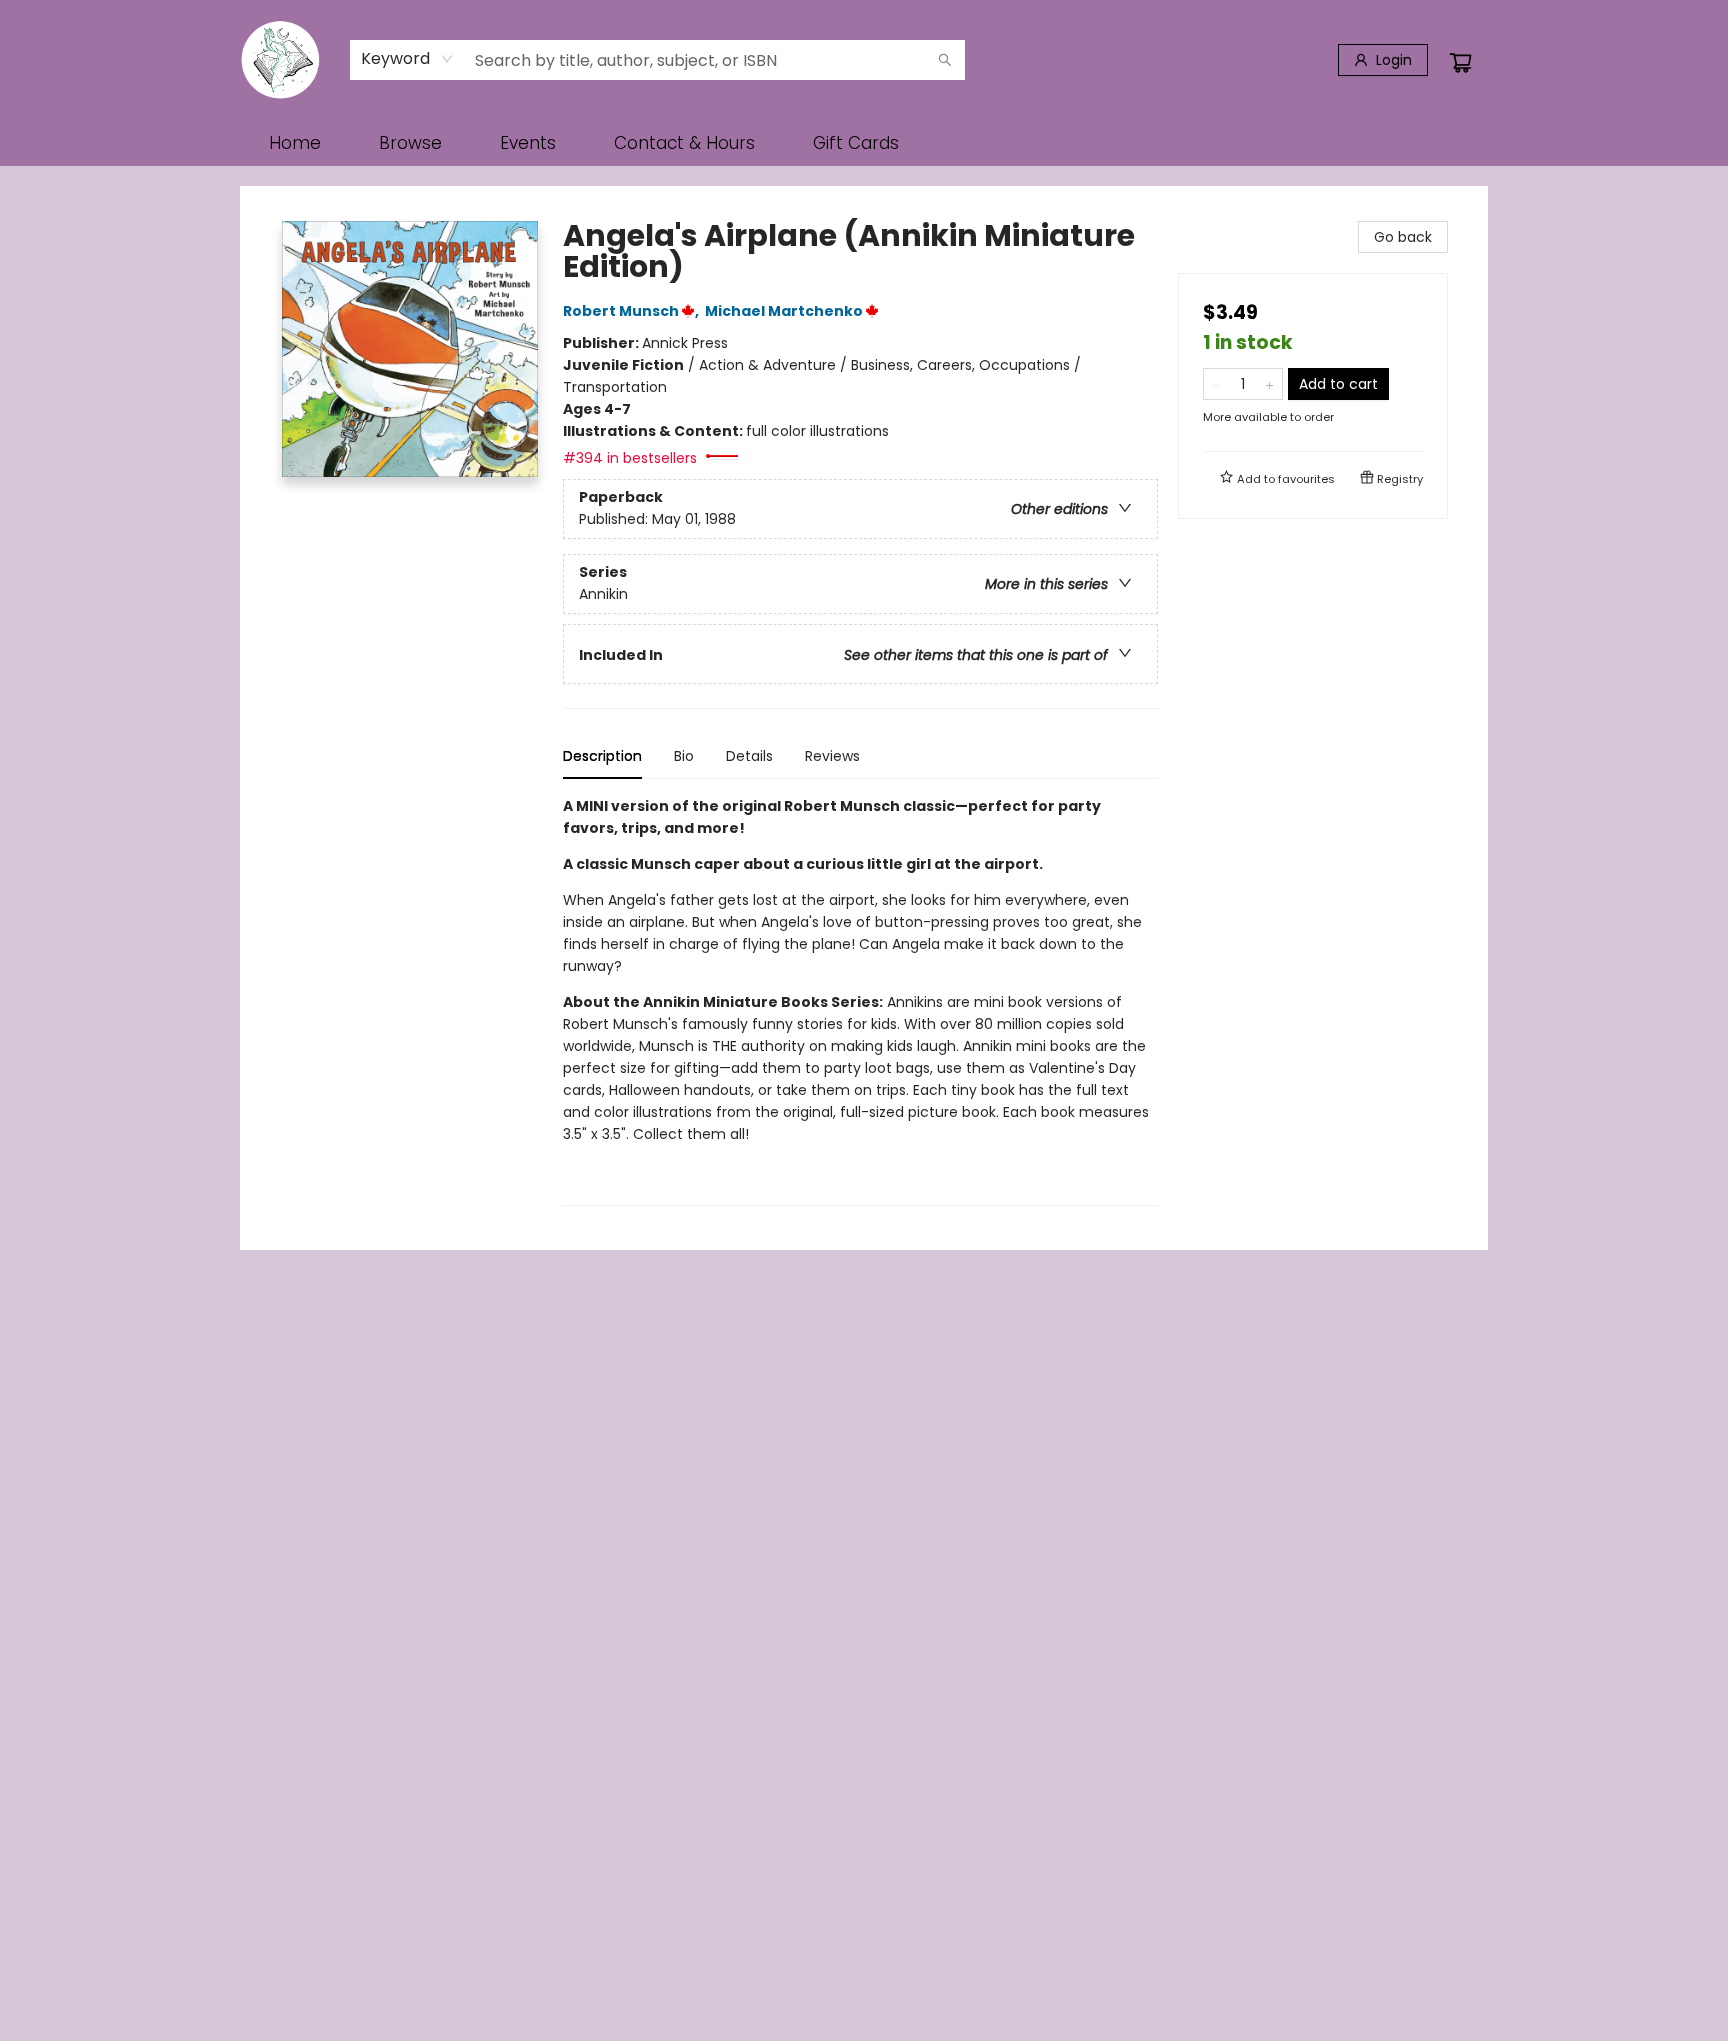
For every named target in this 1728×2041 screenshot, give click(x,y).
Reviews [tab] (832, 756)
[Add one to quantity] (1269, 384)
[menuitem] (295, 143)
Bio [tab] (684, 756)
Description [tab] (602, 756)
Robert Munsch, (632, 311)
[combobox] (407, 59)
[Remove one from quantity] (1216, 384)
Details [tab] (749, 756)
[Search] (945, 60)
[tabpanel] (860, 1000)
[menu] (864, 143)
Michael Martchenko (784, 311)
